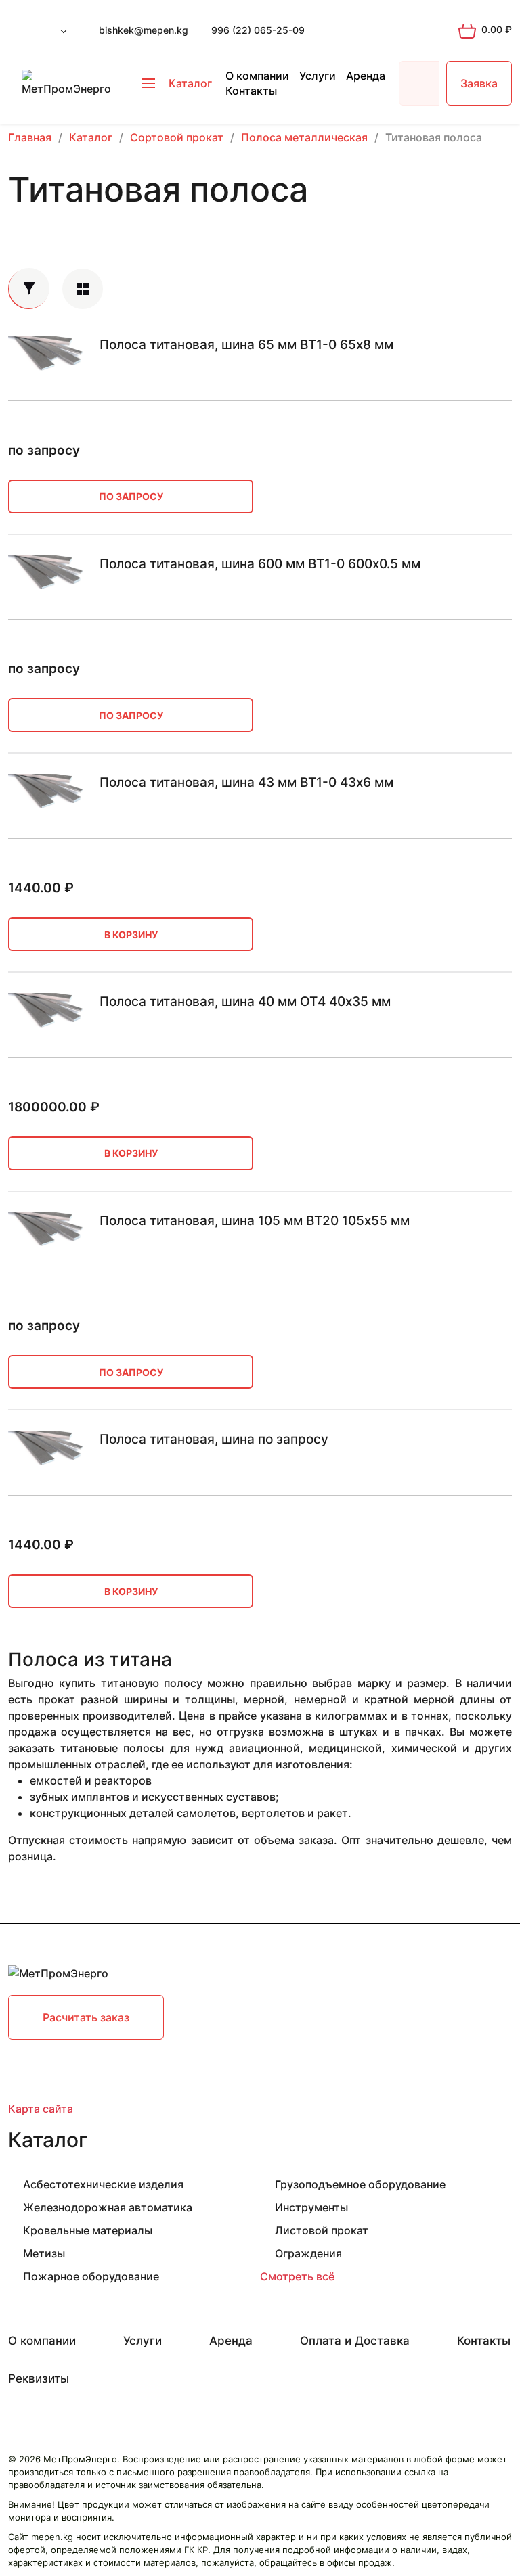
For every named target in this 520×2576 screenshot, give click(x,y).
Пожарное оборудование (91, 2276)
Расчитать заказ (86, 2017)
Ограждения (308, 2253)
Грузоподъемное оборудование (360, 2184)
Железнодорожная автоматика (108, 2207)
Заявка (479, 83)
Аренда (366, 76)
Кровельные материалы (88, 2230)
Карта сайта (41, 2109)
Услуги (318, 76)
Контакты (251, 91)
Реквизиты (39, 2378)
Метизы (44, 2253)
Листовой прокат (322, 2230)
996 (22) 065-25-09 (258, 30)
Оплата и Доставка (355, 2341)
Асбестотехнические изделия (103, 2184)
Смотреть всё (297, 2276)
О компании (257, 76)
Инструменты (311, 2207)
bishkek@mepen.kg (144, 30)
